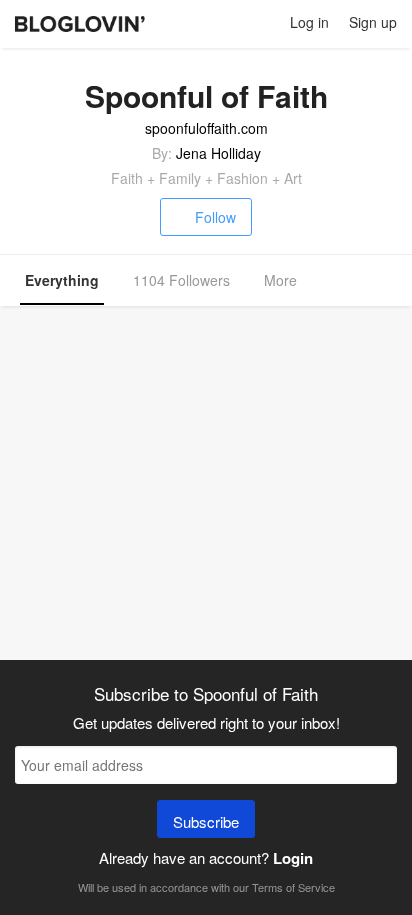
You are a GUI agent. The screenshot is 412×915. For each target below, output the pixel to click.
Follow (215, 217)
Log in (309, 22)
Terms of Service (293, 887)
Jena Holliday (218, 153)
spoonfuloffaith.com (206, 128)
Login (293, 858)
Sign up (373, 22)
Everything (62, 280)
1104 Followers (181, 280)
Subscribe (206, 821)
